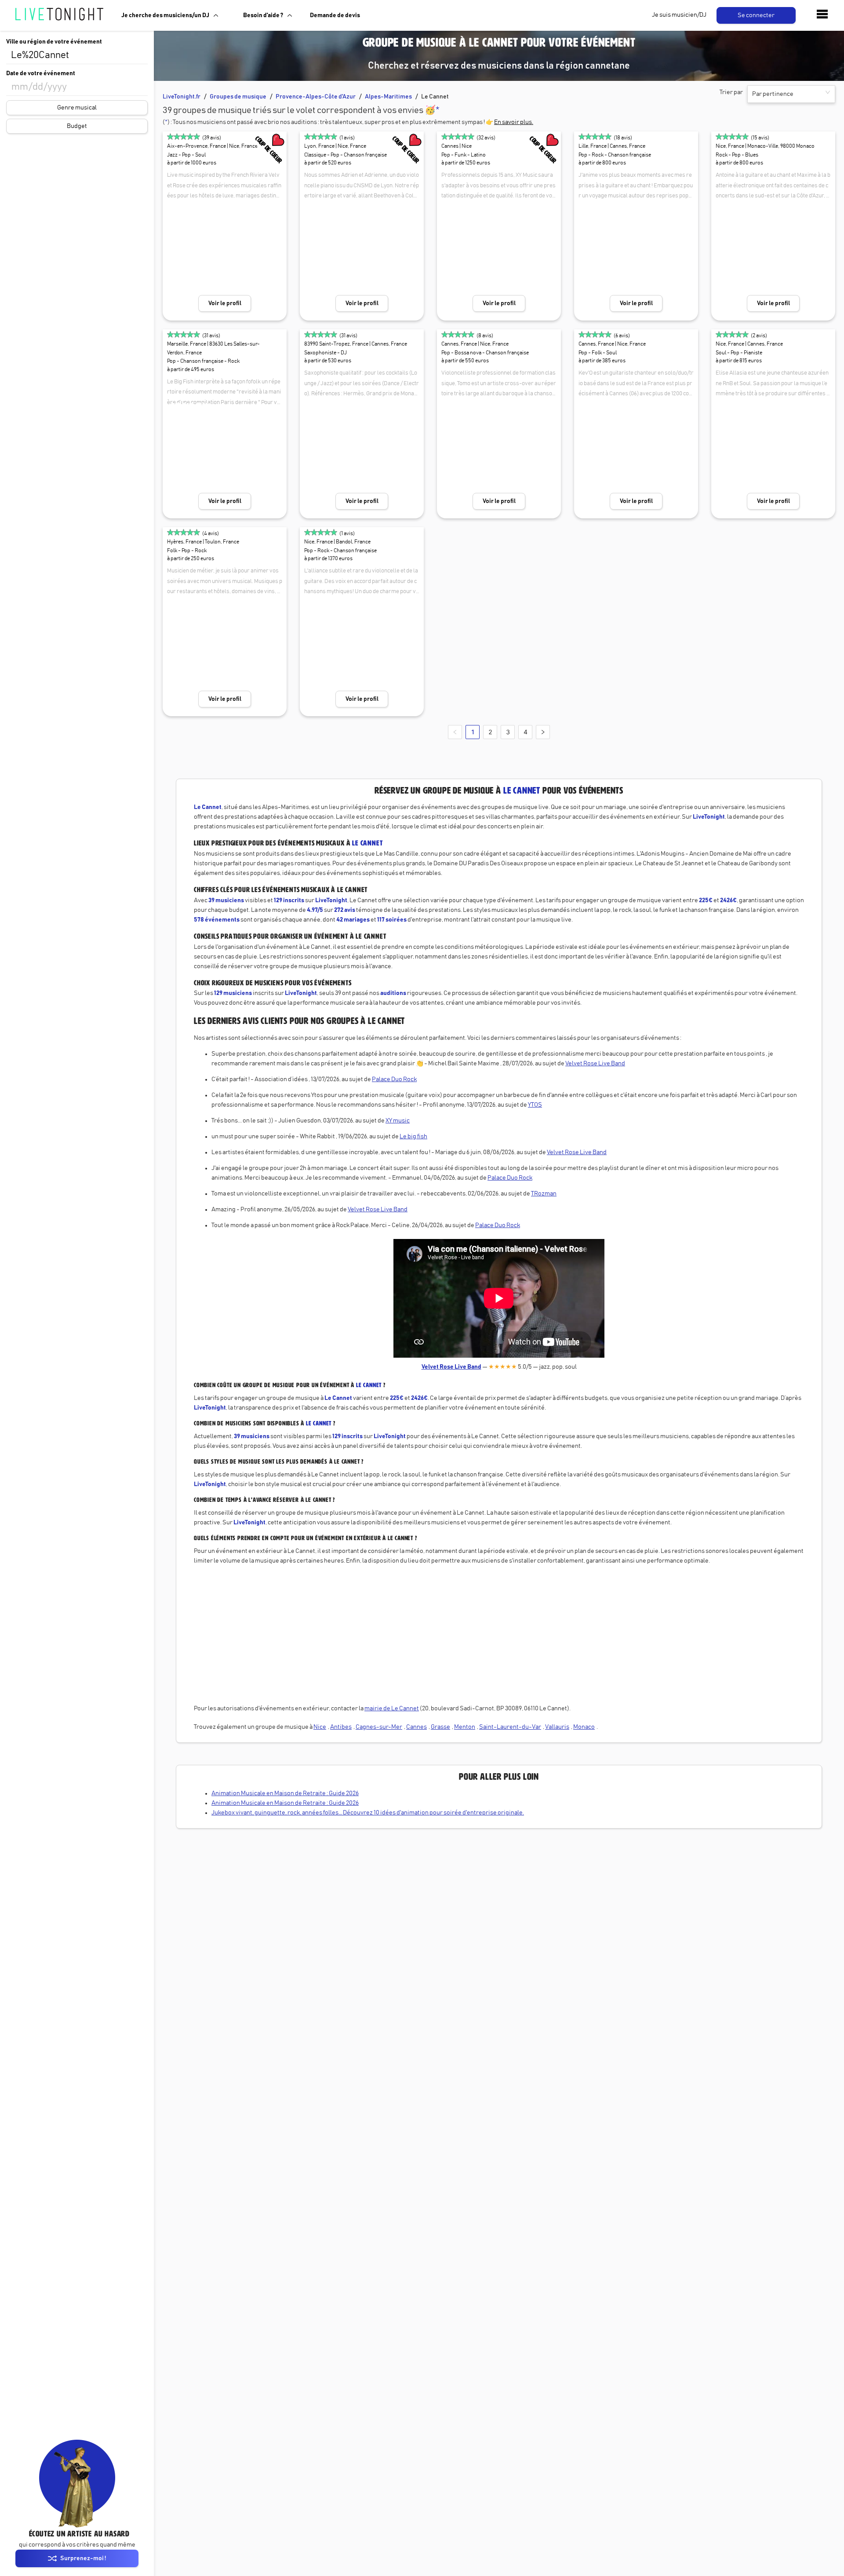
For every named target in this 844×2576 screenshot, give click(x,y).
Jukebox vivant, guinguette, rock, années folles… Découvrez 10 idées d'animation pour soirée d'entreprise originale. (368, 1813)
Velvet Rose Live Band (595, 1064)
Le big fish (413, 1137)
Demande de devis (335, 15)
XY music (398, 1121)
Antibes (341, 1727)
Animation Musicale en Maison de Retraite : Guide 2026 (285, 1793)
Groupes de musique (238, 97)
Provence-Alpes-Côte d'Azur (316, 97)
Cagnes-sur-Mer (379, 1727)
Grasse (440, 1727)
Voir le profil (225, 303)
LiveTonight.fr (182, 97)
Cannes (417, 1727)
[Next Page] (543, 732)
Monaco (584, 1727)
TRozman (544, 1194)
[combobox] (77, 55)
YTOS (535, 1105)
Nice (320, 1727)
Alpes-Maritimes (388, 97)
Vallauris (557, 1727)
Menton (465, 1727)
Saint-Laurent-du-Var (510, 1727)
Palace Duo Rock (394, 1079)
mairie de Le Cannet (392, 1709)
